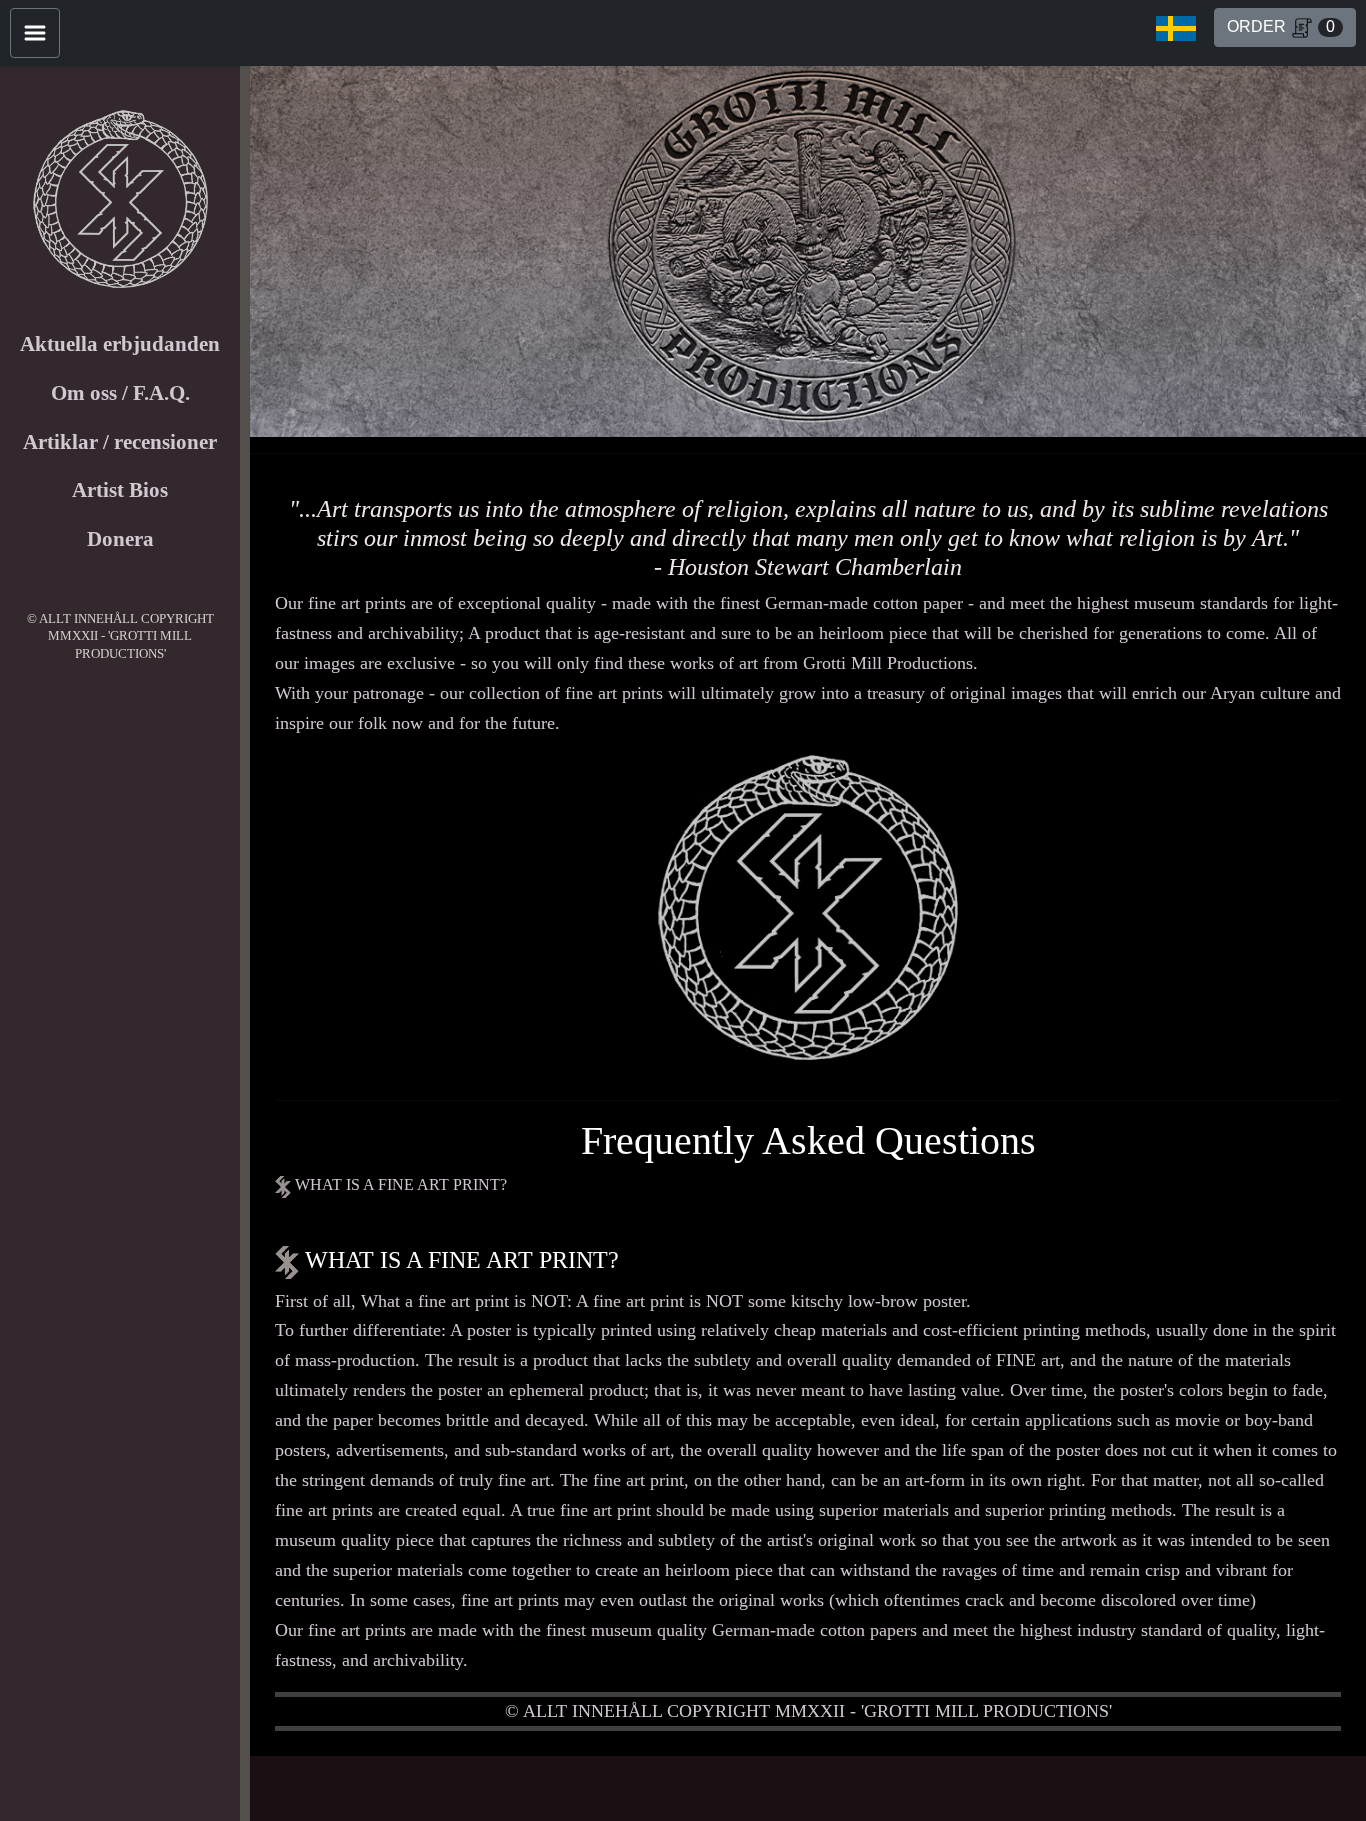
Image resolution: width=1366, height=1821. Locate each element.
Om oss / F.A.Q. (120, 393)
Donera (120, 539)
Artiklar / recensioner (120, 442)
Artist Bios (120, 490)
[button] (1176, 28)
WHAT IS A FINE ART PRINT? (399, 1184)
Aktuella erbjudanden (120, 344)
